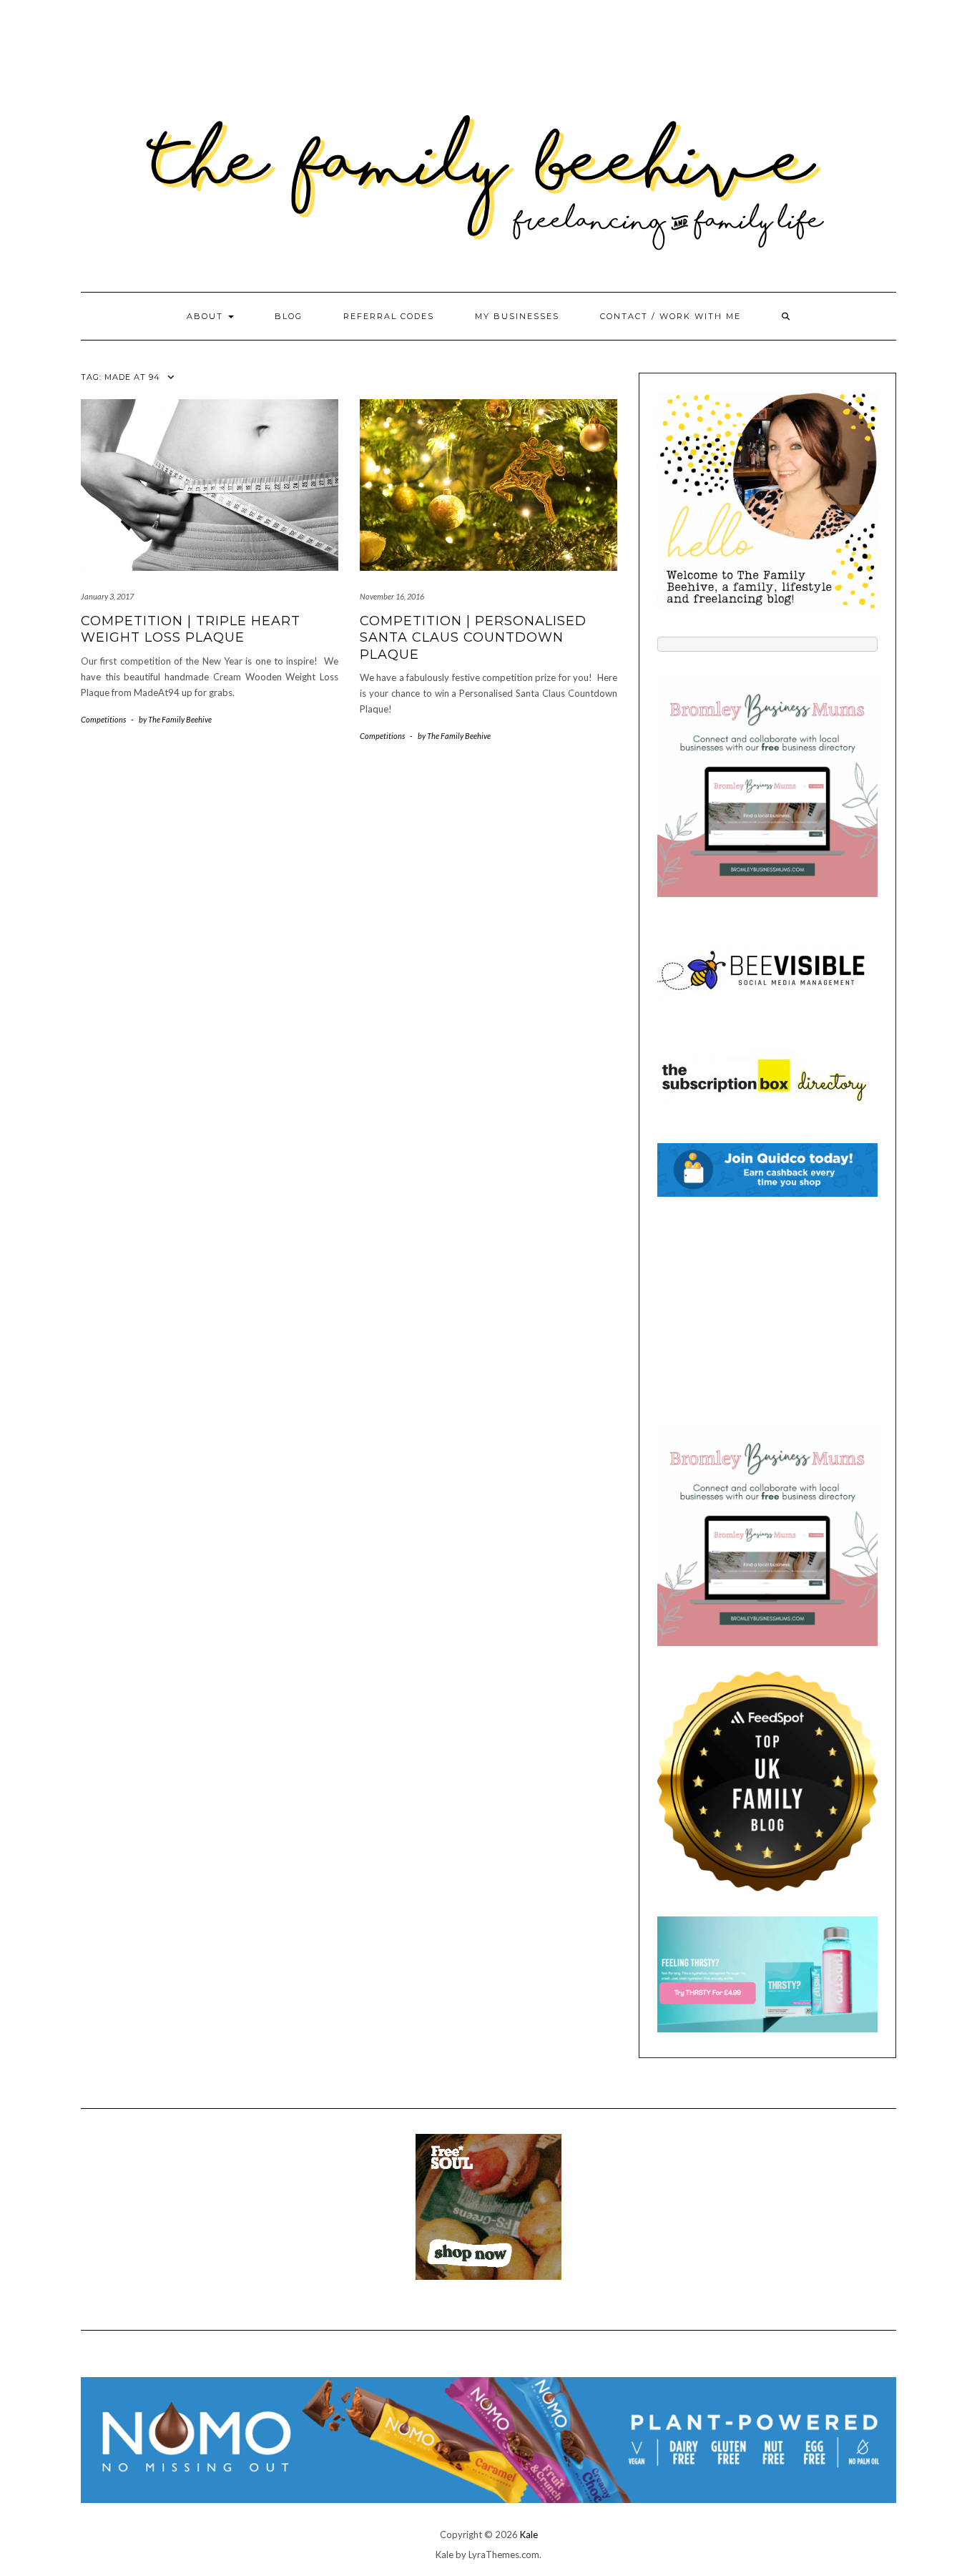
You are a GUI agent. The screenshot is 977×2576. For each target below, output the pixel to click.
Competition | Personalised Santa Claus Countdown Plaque (473, 638)
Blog (289, 316)
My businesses (517, 316)
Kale (529, 2535)
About (207, 316)
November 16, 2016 (392, 596)
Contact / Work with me (671, 316)
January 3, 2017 (107, 596)
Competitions (103, 719)
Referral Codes (389, 316)
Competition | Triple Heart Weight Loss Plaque (191, 629)
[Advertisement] (767, 1311)
